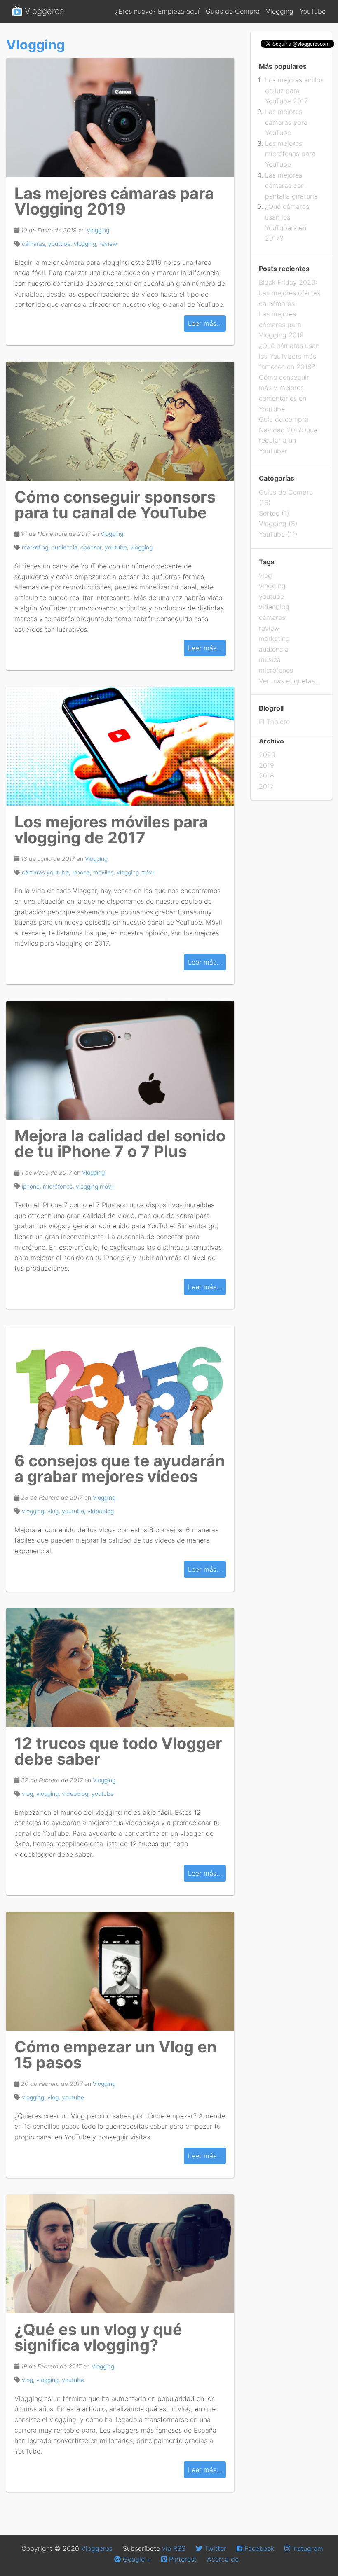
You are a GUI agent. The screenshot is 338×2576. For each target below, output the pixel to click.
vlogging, (87, 244)
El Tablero (274, 722)
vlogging (141, 547)
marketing (274, 638)
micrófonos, (59, 1186)
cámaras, (35, 244)
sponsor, (93, 547)
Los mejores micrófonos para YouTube (290, 154)
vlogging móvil (136, 872)
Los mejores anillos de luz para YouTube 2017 (294, 90)
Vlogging (281, 11)
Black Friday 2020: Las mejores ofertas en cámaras (290, 293)
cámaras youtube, (47, 872)
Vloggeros (43, 11)
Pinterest (182, 2559)
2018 (266, 776)
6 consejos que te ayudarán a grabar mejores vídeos (120, 1468)
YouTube (313, 11)
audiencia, (66, 547)
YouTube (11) (278, 534)
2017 (266, 786)
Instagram (307, 2548)
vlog (265, 575)
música (270, 659)
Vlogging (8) (278, 524)
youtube (103, 1794)
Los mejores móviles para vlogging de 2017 (111, 830)
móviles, (105, 872)
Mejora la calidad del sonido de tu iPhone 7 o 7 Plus (120, 1143)
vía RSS (174, 2548)
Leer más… (205, 323)
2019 (266, 765)
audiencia (274, 649)
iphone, (83, 872)
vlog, (55, 1511)
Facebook (258, 2548)
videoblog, (77, 1794)
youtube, (61, 244)
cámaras (272, 617)
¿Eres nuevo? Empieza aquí (158, 11)
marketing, (37, 547)
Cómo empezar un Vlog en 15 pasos (116, 2055)
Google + (136, 2559)
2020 (267, 755)
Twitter (214, 2548)
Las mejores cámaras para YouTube (286, 122)
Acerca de (223, 2559)
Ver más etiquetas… (290, 681)
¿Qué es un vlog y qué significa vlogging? (98, 2337)
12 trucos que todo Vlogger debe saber (118, 1751)
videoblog (101, 1511)
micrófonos (276, 670)
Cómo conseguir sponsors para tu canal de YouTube (115, 505)
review (108, 244)
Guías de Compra (234, 11)
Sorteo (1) (274, 513)
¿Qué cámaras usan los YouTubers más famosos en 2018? (289, 356)
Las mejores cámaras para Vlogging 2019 (114, 201)
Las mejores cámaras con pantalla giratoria (291, 186)
